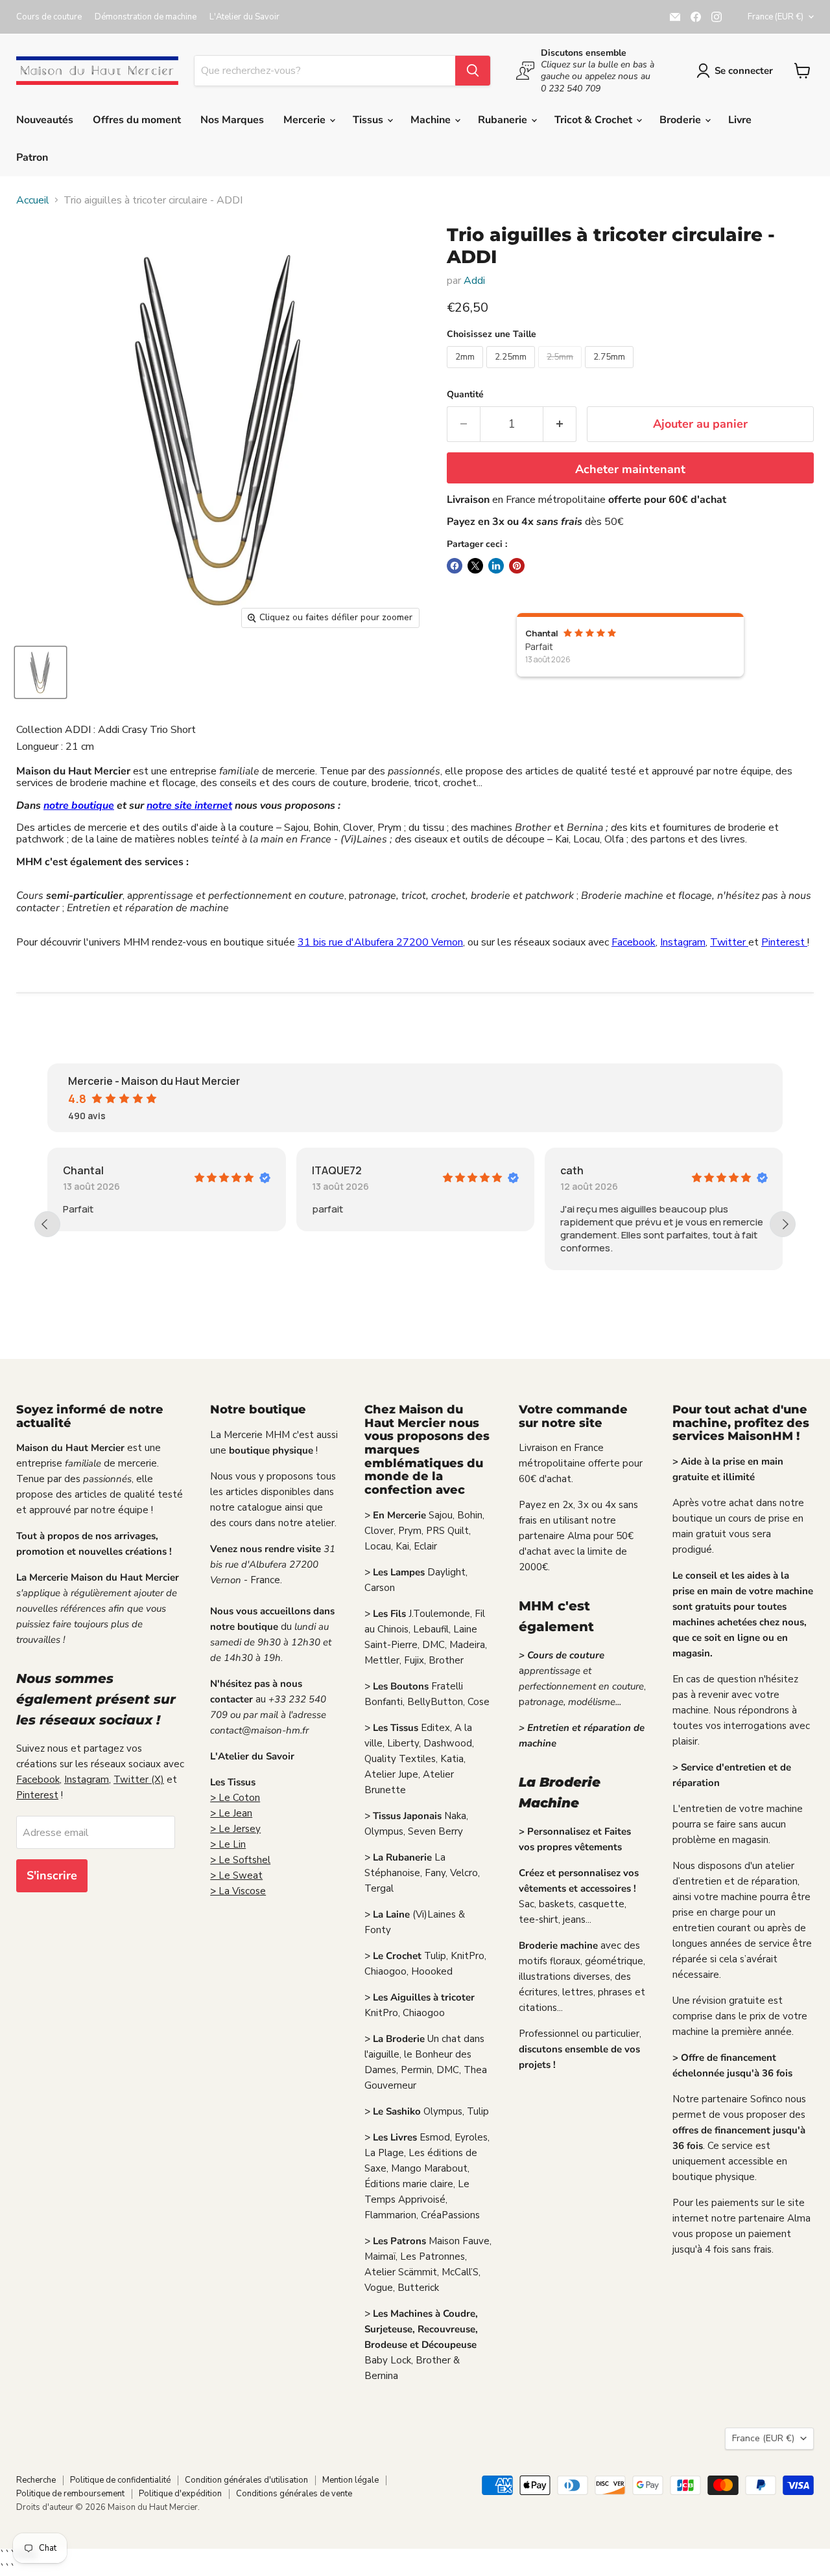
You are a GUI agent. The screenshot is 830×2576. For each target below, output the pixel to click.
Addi (474, 281)
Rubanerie (504, 120)
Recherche (36, 2480)
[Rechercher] (473, 71)
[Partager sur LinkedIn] (496, 566)
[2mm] (467, 371)
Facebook (634, 942)
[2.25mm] (512, 371)
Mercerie (306, 120)
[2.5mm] (562, 371)
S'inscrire (52, 1875)
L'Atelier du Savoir (244, 17)
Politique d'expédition (180, 2494)
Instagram (683, 942)
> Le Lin (228, 1844)
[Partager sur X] (475, 566)
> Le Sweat (236, 1875)
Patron (32, 157)
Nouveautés (45, 120)
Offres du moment (137, 120)
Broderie (682, 120)
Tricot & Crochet (595, 120)
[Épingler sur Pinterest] (517, 566)
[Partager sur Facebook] (455, 566)
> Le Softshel (240, 1860)
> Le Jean (231, 1813)
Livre (740, 120)
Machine (432, 120)
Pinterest (784, 942)
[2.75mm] (611, 371)
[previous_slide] (47, 1224)
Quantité (465, 395)
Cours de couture (49, 17)
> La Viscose (238, 1891)
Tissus (369, 120)
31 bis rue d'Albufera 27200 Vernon (380, 942)
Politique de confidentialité (120, 2480)
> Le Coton (235, 1798)
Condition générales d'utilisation (246, 2480)
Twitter (729, 942)
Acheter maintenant (630, 469)
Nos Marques (232, 120)
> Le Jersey (235, 1829)
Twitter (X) (139, 1780)
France (776, 17)
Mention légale (350, 2480)
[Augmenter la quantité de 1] (560, 424)
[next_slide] (783, 1224)
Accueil (33, 200)
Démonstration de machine (146, 17)
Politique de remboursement (70, 2494)
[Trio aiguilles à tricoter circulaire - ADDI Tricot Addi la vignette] (41, 672)
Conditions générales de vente (294, 2494)
